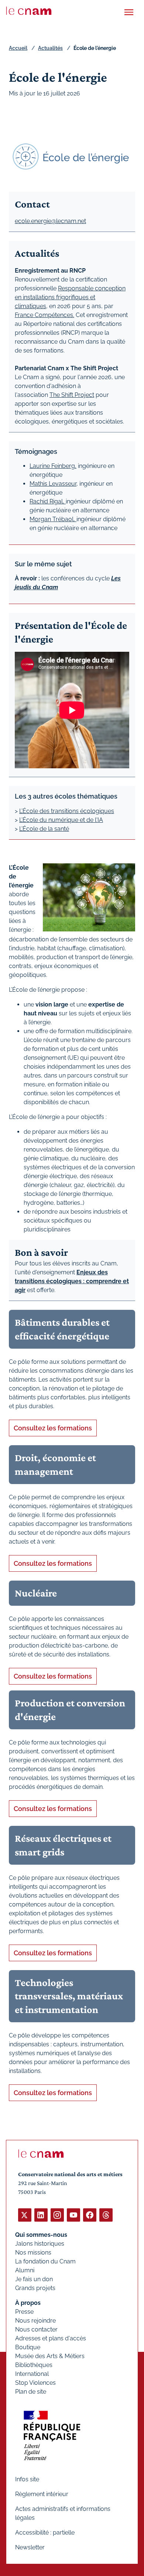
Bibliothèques (34, 2365)
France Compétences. (44, 315)
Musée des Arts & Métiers (50, 2356)
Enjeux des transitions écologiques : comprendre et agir (72, 1281)
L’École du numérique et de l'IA (61, 820)
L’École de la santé (44, 829)
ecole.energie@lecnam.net (50, 221)
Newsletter (30, 2547)
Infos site (27, 2479)
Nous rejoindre (35, 2321)
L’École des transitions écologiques (67, 811)
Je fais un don (34, 2279)
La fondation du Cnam (45, 2261)
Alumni (25, 2270)
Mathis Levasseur (53, 484)
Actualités (50, 48)
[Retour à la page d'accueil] (29, 11)
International (32, 2374)
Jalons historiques (40, 2244)
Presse (24, 2312)
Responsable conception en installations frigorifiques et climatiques (70, 297)
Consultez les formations (53, 1428)
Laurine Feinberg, (53, 466)
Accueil (18, 48)
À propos (28, 2303)
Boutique (28, 2347)
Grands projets (35, 2288)
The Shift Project (72, 395)
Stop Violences (35, 2383)
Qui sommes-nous (41, 2235)
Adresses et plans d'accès (51, 2338)
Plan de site (31, 2392)
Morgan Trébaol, (53, 519)
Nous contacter (36, 2329)
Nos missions (33, 2253)
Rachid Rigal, (48, 501)
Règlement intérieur (42, 2494)
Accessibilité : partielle (45, 2533)
